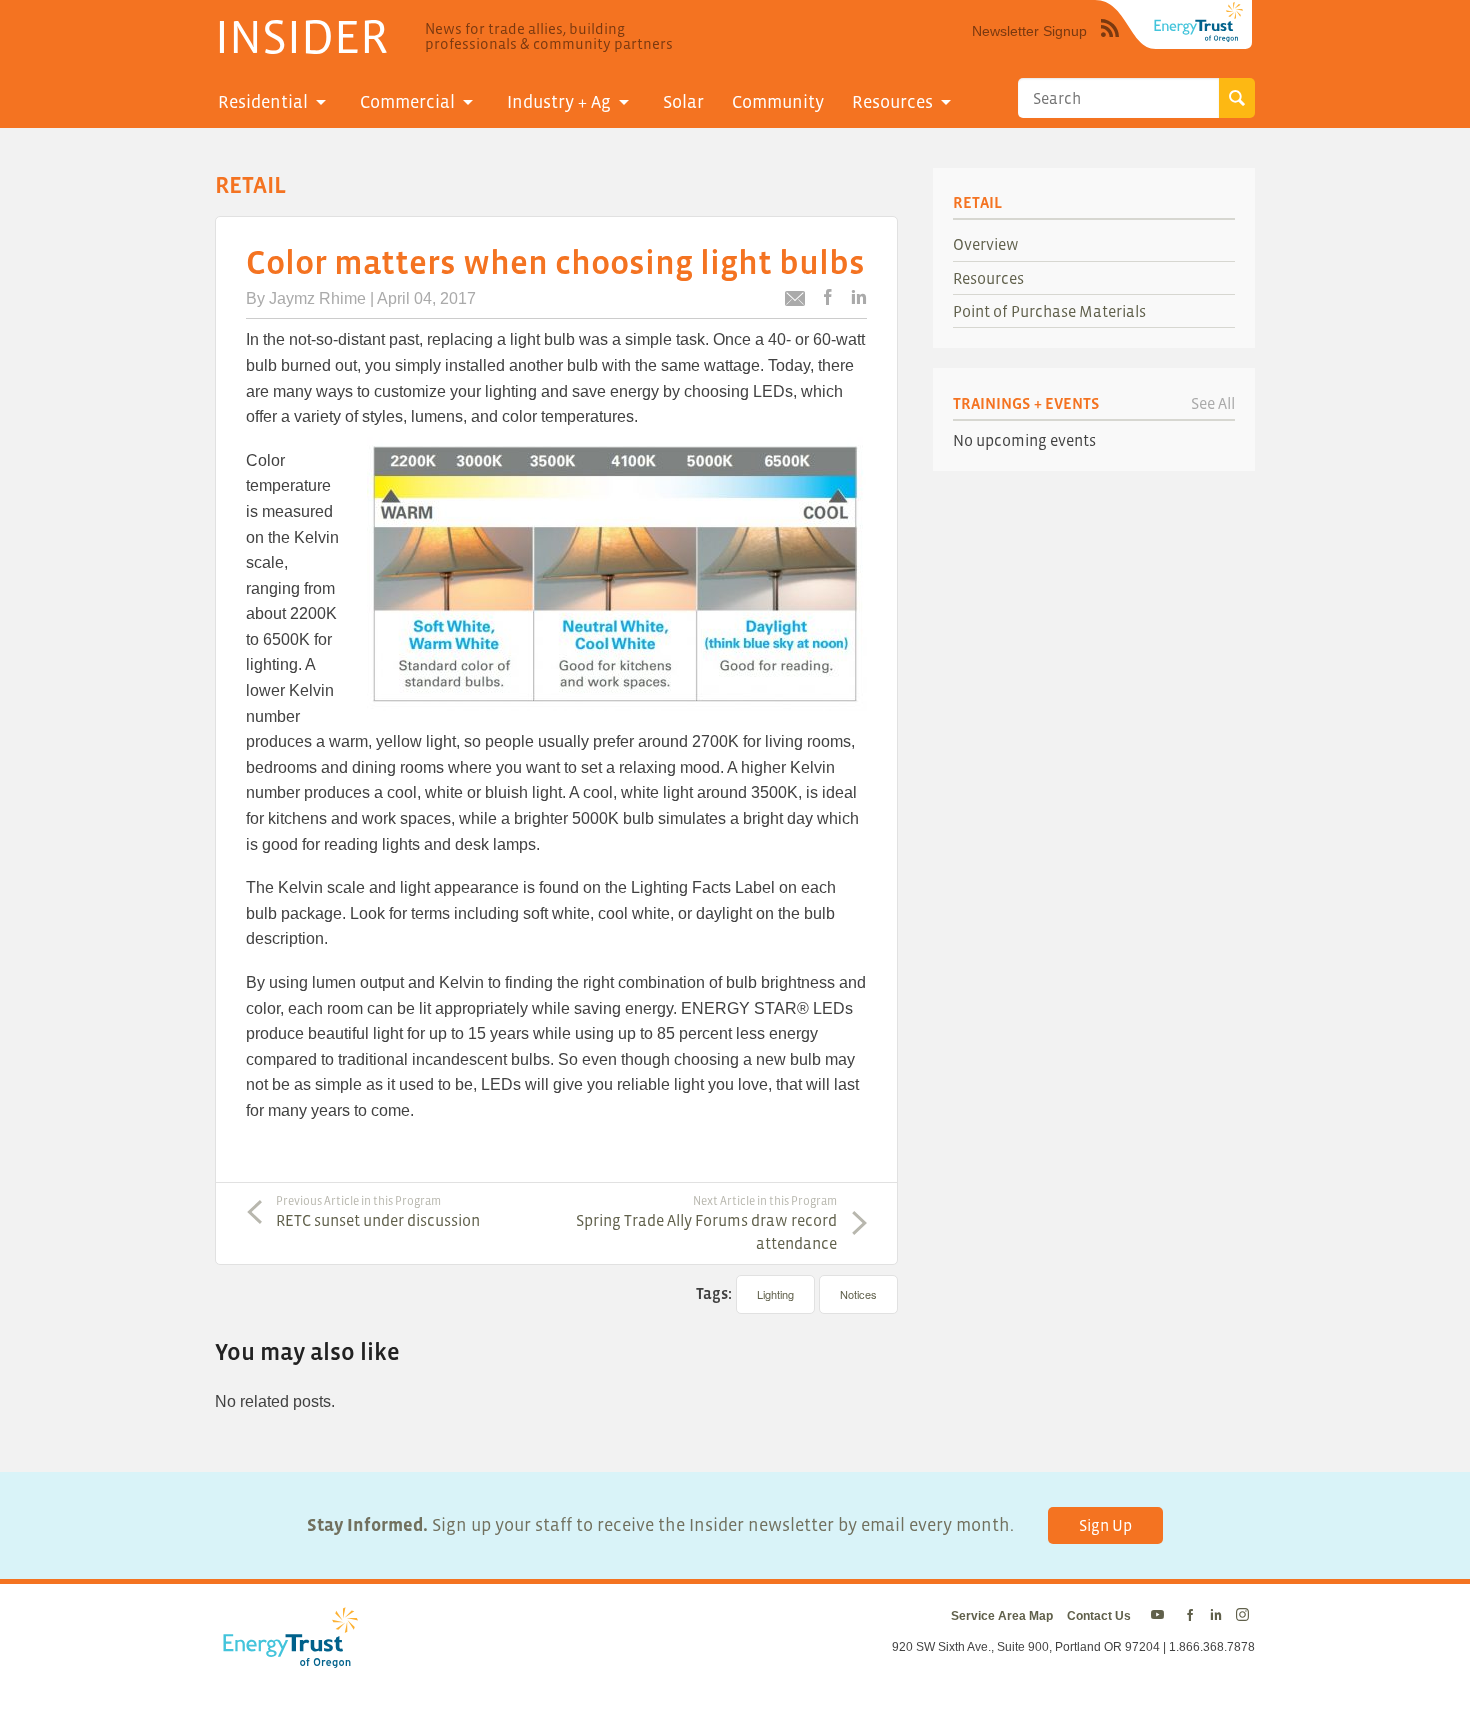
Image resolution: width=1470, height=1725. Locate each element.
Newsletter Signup (1029, 31)
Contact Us (1099, 1616)
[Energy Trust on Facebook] (1190, 1616)
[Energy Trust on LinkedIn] (1216, 1616)
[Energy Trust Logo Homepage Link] (287, 1658)
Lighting (775, 1294)
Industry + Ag (559, 102)
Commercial (407, 102)
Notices (858, 1294)
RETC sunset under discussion (378, 1212)
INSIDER (301, 36)
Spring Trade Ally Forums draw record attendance (706, 1223)
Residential (263, 102)
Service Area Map (1002, 1616)
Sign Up (1105, 1525)
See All (1213, 403)
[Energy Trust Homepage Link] (1199, 22)
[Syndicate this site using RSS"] (1110, 43)
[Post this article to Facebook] (828, 298)
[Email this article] (795, 301)
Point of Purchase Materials (1049, 311)
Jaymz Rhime (317, 298)
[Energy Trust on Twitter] (1160, 1616)
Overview (986, 244)
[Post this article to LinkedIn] (859, 298)
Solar (683, 102)
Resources (892, 102)
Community (778, 102)
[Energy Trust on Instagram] (1245, 1616)
